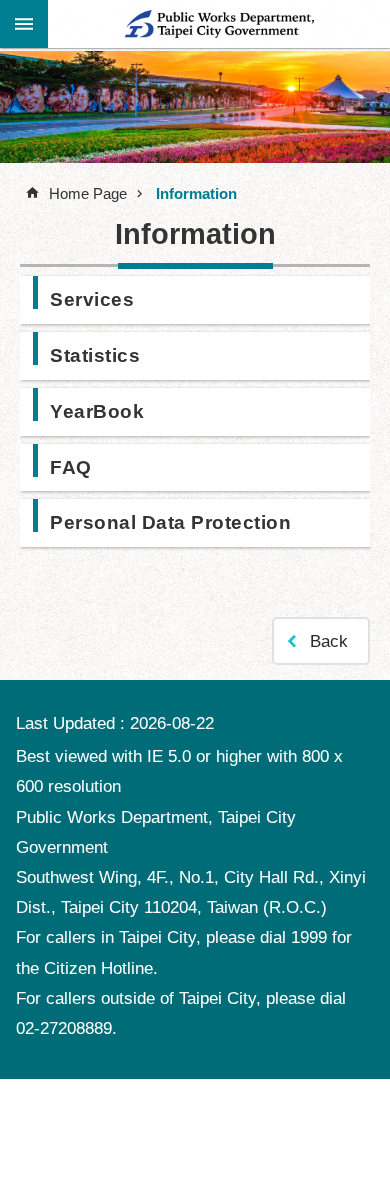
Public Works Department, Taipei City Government (219, 24)
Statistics (95, 355)
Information (196, 193)
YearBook (97, 411)
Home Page (88, 193)
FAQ (71, 467)
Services (92, 299)
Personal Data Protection (170, 522)
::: (23, 23)
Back (329, 641)
